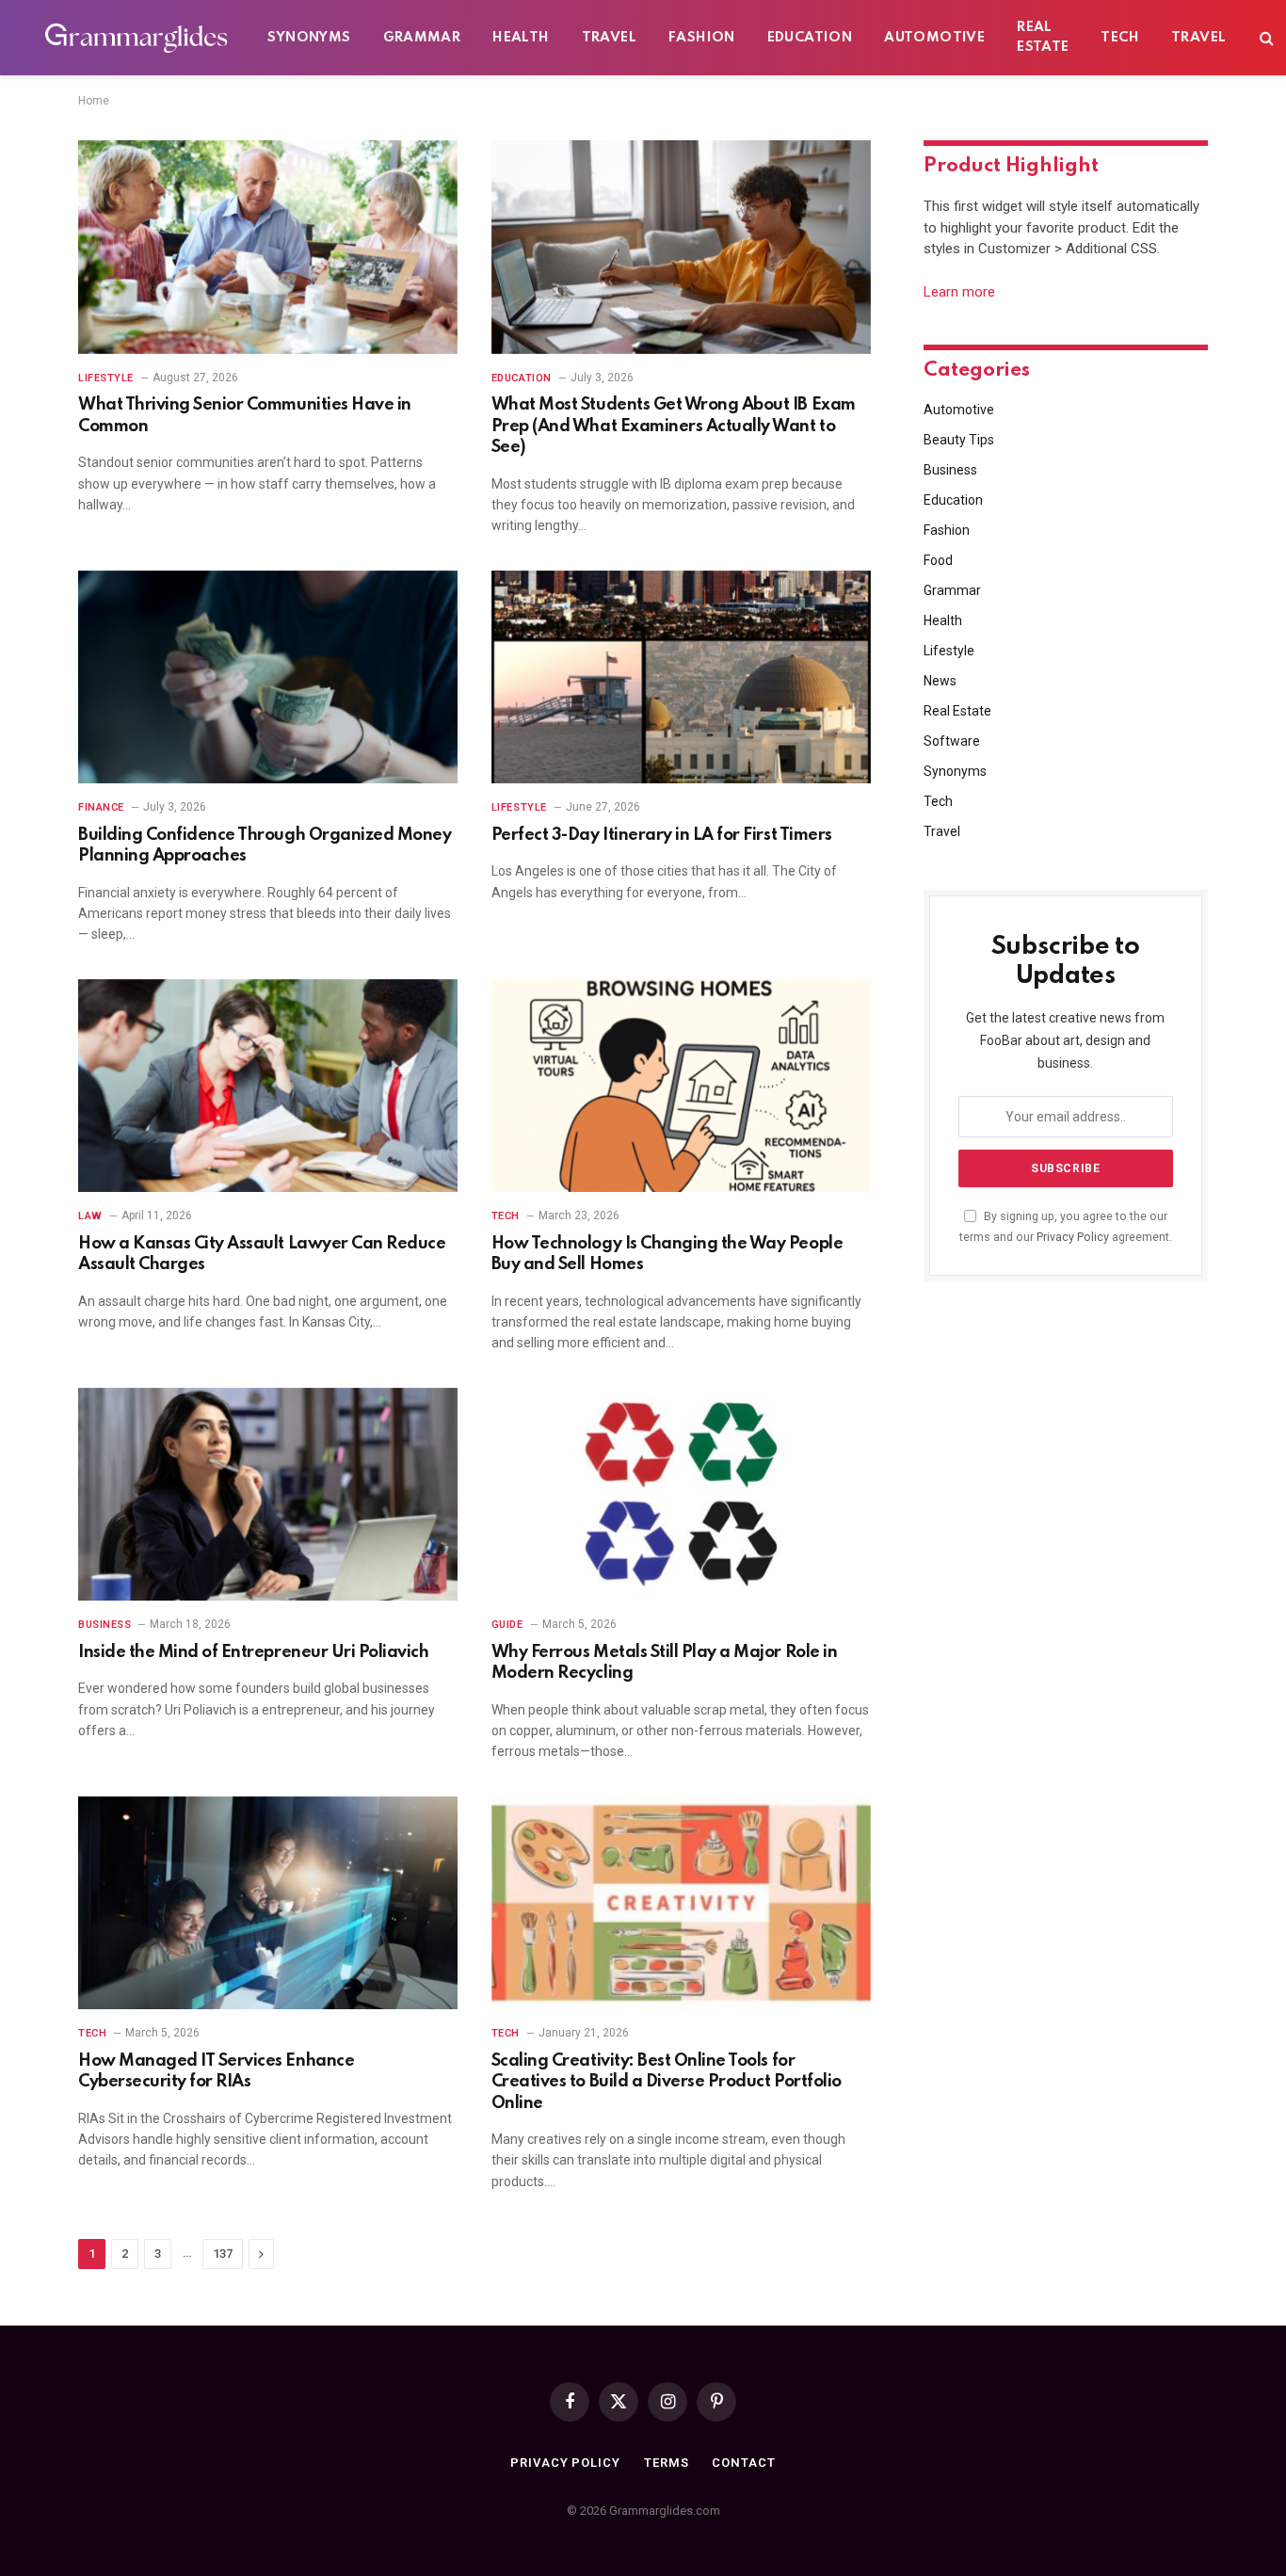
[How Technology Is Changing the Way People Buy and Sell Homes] (681, 1086)
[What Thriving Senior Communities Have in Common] (268, 247)
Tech (1120, 38)
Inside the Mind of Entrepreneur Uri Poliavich (253, 1652)
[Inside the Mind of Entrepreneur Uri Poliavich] (268, 1495)
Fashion (702, 38)
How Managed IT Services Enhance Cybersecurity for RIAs (216, 2071)
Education (810, 38)
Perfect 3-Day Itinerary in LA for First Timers (662, 835)
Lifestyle (106, 378)
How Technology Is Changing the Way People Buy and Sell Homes (667, 1254)
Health (521, 38)
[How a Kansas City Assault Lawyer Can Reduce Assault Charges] (268, 1086)
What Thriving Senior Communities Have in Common (245, 415)
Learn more (959, 292)
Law (90, 1216)
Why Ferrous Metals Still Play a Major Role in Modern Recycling (664, 1663)
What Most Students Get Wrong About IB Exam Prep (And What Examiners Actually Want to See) (674, 426)
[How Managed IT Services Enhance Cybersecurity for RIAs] (268, 1903)
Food (938, 560)
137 (223, 2254)
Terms (667, 2463)
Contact (743, 2463)
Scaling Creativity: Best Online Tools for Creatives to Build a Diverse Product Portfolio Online (667, 2082)
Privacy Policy (1073, 1237)
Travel (609, 38)
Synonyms (309, 38)
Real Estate (1043, 37)
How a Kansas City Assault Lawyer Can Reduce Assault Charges (262, 1254)
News (940, 681)
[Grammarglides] (133, 38)
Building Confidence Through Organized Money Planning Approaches (265, 845)
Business (104, 1625)
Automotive (934, 38)
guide (507, 1625)
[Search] (1265, 38)
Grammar (422, 38)
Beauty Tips (959, 440)
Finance (101, 807)
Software (952, 741)
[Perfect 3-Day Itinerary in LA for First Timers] (681, 677)
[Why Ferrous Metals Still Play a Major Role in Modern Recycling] (681, 1495)
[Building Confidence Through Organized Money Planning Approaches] (268, 677)
